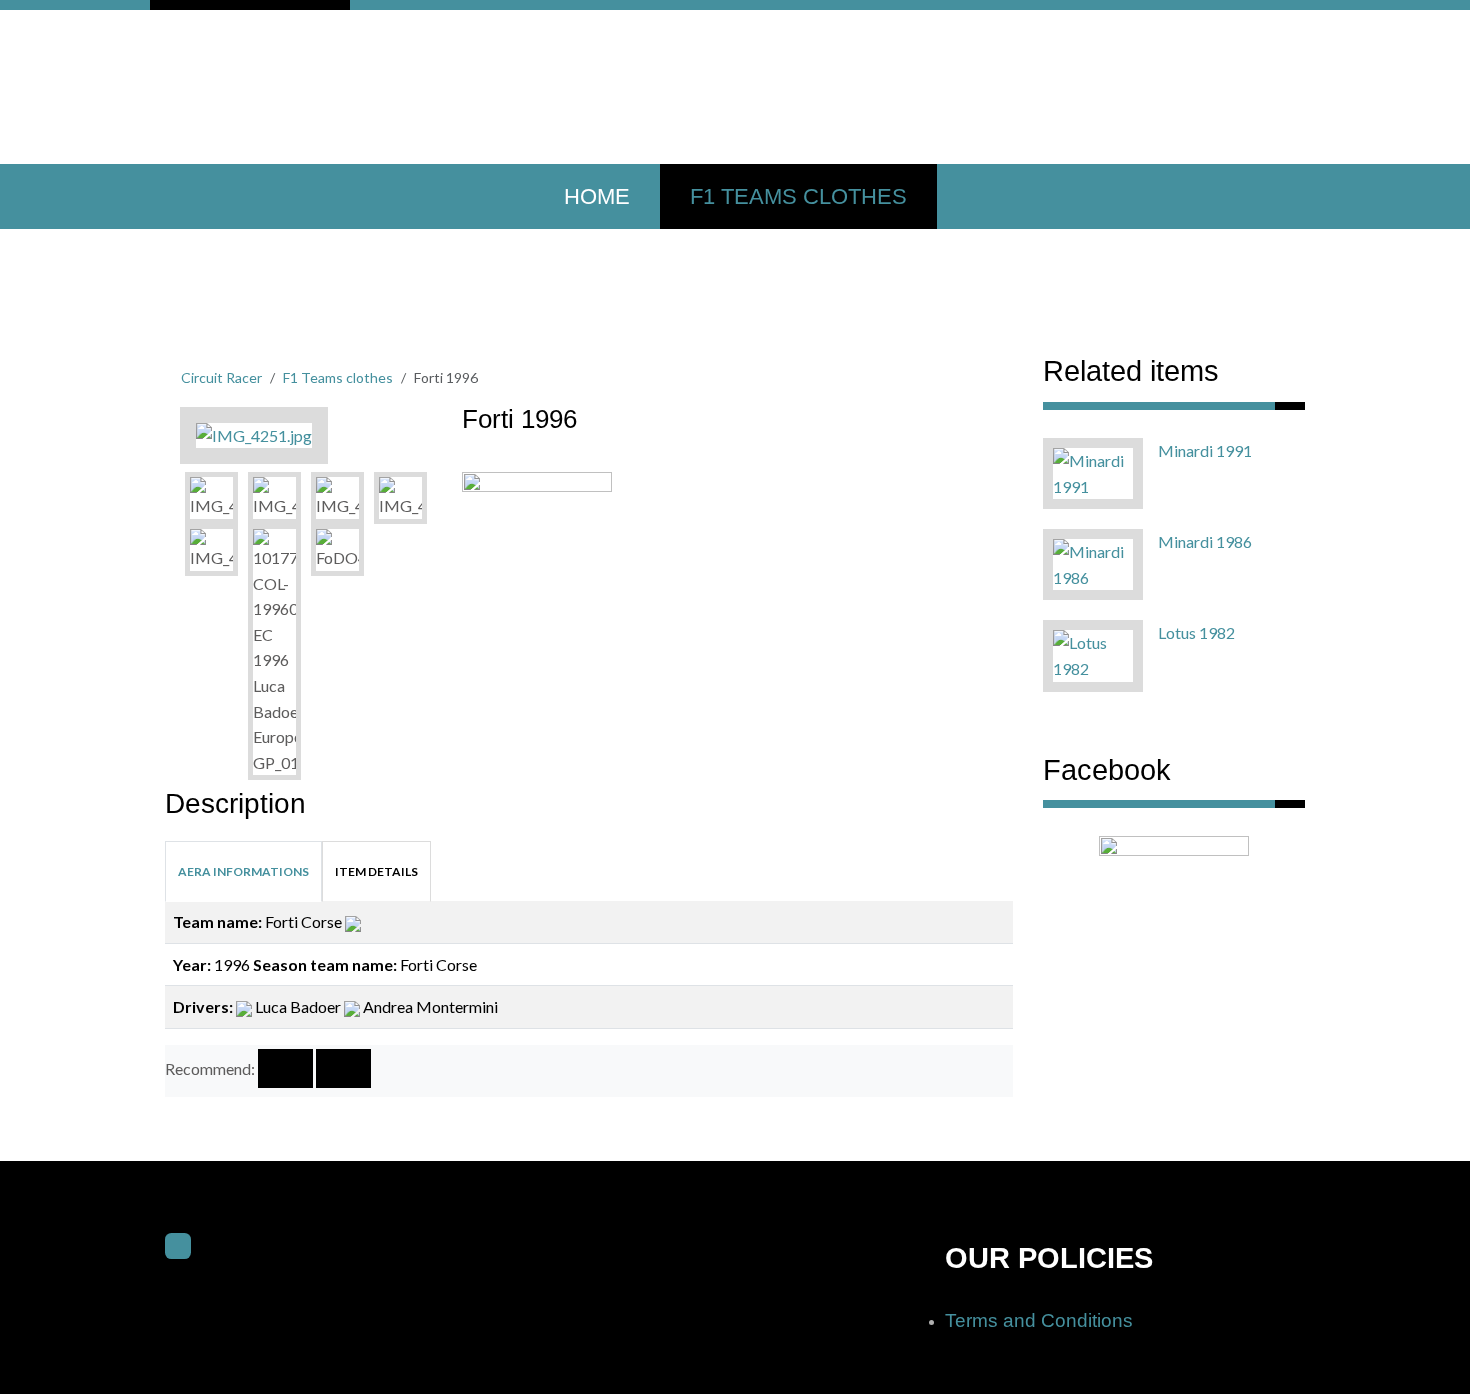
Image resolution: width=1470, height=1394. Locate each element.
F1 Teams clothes (798, 196)
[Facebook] (178, 1246)
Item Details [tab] (376, 871)
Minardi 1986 (1205, 541)
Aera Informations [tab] (243, 871)
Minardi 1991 (1205, 450)
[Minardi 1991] (1093, 471)
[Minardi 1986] (1093, 562)
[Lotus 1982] (1093, 653)
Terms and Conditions (1039, 1320)
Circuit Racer (221, 377)
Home (597, 196)
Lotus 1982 (1196, 632)
